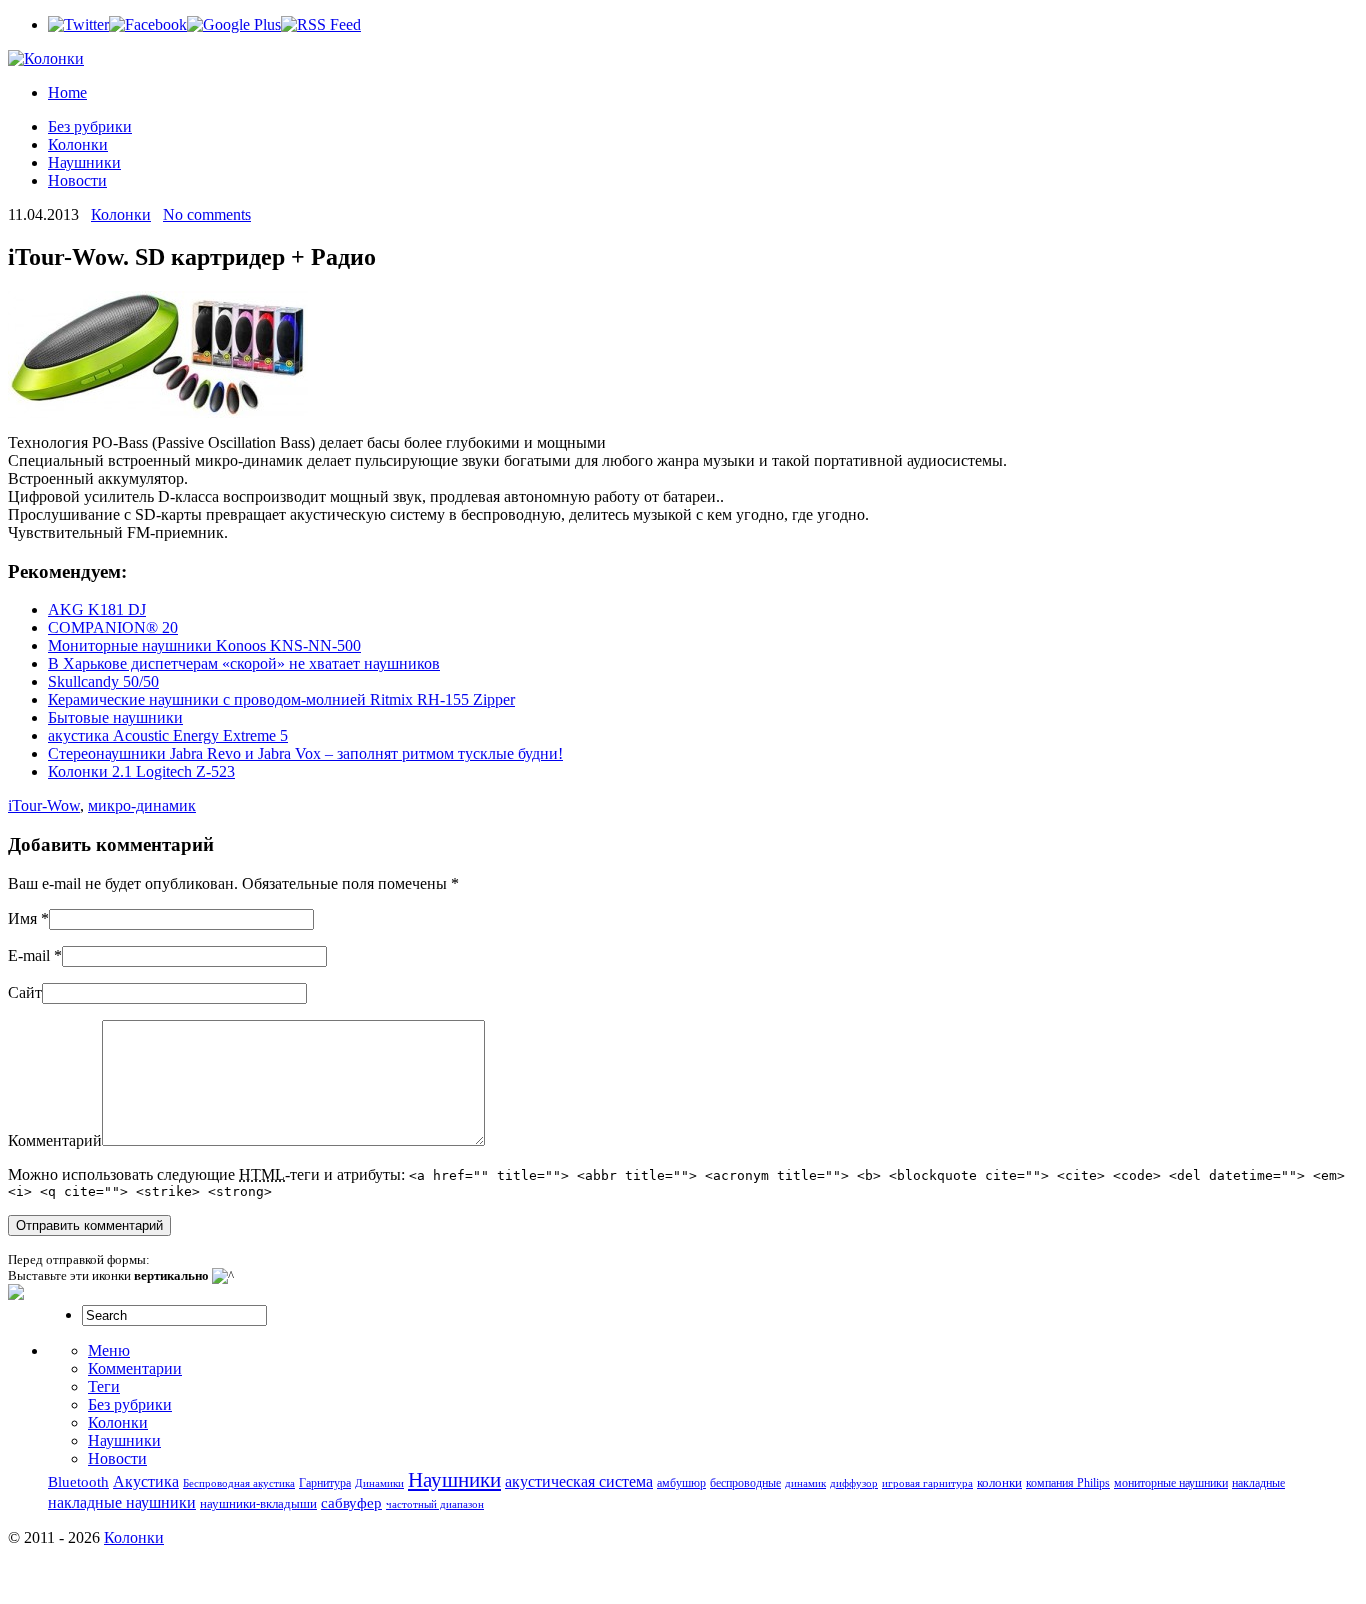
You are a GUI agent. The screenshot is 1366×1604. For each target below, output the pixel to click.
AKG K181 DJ (97, 609)
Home (67, 92)
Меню (109, 1350)
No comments (207, 214)
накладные (1258, 1483)
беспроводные (745, 1483)
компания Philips (1068, 1483)
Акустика (146, 1482)
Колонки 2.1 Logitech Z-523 (141, 771)
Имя (22, 918)
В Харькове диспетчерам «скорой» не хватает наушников (244, 663)
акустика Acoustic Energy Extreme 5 (168, 735)
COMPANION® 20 (113, 627)
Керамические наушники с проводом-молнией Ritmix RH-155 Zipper (281, 699)
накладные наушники (122, 1502)
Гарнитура (325, 1483)
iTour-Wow (44, 805)
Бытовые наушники (115, 717)
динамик (805, 1483)
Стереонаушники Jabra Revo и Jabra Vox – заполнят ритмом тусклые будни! (305, 753)
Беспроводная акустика (239, 1483)
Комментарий (55, 1140)
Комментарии (135, 1368)
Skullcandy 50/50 (103, 681)
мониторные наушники (1171, 1483)
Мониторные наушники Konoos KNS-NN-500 (204, 645)
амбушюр (681, 1483)
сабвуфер (351, 1503)
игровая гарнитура (927, 1483)
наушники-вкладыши (258, 1503)
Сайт (25, 992)
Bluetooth (78, 1482)
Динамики (379, 1483)
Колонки (78, 144)
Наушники (84, 162)
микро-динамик (142, 805)
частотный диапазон (435, 1504)
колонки (999, 1482)
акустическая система (579, 1482)
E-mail (29, 955)
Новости (77, 180)
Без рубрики (90, 126)
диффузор (854, 1483)
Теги (104, 1386)
